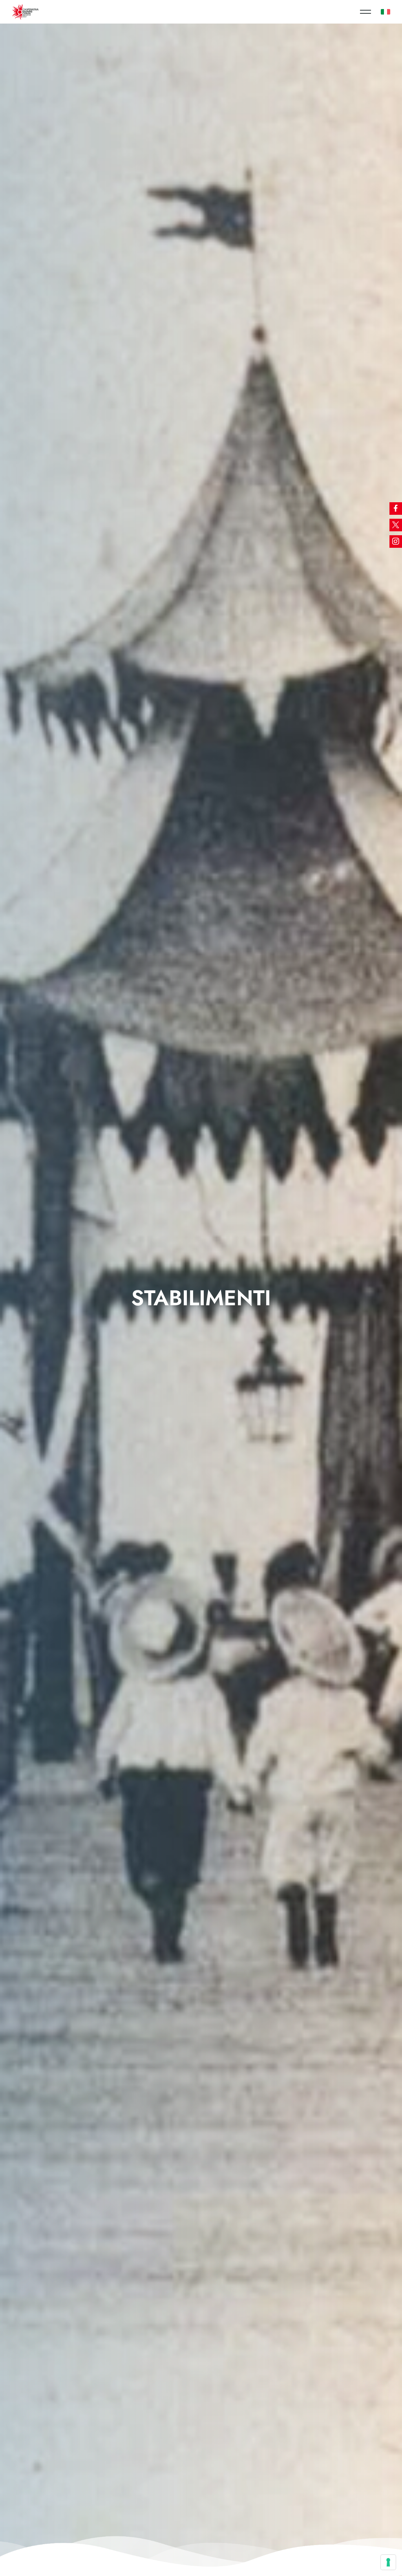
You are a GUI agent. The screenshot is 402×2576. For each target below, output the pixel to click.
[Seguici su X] (396, 525)
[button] (365, 12)
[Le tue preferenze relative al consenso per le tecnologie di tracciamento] (388, 2562)
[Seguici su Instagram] (396, 542)
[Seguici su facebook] (396, 509)
